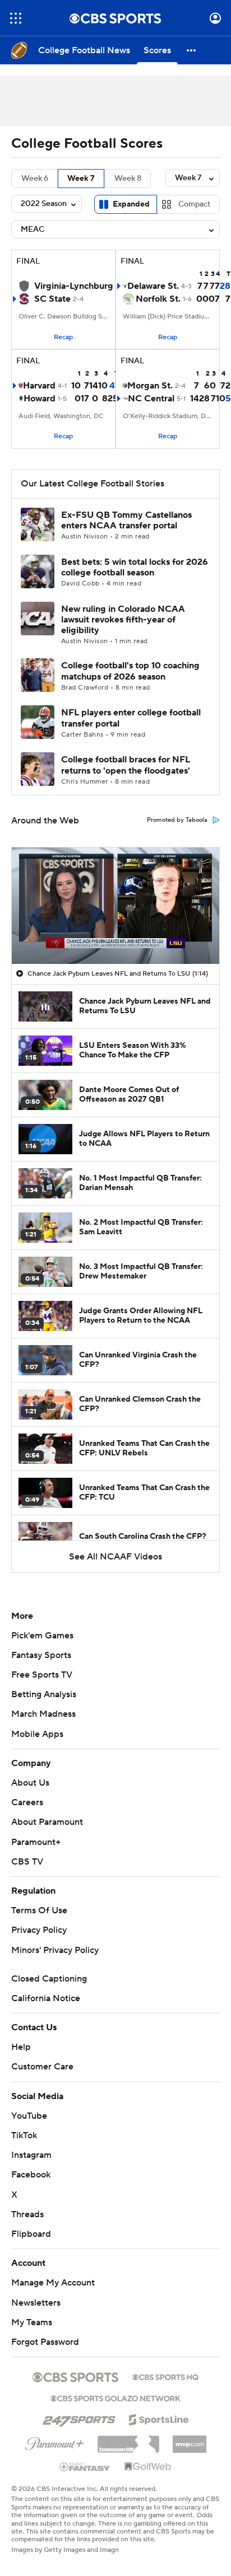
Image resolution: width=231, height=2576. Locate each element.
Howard (40, 399)
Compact (194, 204)
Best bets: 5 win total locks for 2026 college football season (135, 567)
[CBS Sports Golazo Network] (115, 2397)
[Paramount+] (55, 2442)
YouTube (29, 2116)
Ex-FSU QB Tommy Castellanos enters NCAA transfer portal (126, 520)
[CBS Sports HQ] (165, 2376)
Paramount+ (36, 1842)
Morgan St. (150, 386)
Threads (27, 2214)
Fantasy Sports (41, 1655)
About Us (30, 1783)
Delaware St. (153, 286)
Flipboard (31, 2234)
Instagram (31, 2155)
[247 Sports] (79, 2418)
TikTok (24, 2135)
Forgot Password (45, 2342)
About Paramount (47, 1822)
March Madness (43, 1714)
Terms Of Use (39, 1910)
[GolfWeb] (148, 2467)
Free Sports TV (42, 1675)
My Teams (32, 2322)
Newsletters (36, 2303)
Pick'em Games (42, 1636)
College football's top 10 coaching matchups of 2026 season (130, 671)
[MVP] (190, 2440)
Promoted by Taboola (177, 820)
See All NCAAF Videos (115, 1557)
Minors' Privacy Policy (55, 1950)
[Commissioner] (128, 2440)
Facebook (31, 2175)
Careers (27, 1802)
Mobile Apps (37, 1734)
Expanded (131, 204)
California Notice (46, 1998)
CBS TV (27, 1862)
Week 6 (35, 179)
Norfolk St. (158, 299)
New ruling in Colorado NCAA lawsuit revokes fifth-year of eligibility (123, 620)
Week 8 (128, 179)
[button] (16, 18)
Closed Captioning (49, 1979)
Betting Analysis (44, 1694)
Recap (63, 337)
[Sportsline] (159, 2418)
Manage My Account (53, 2283)
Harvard (39, 386)
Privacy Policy (39, 1930)
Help (21, 2047)
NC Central (151, 399)
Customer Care (42, 2067)
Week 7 (81, 179)
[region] (115, 906)
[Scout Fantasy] (85, 2466)
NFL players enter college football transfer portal (131, 718)
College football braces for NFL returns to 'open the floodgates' (126, 765)
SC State (52, 299)
